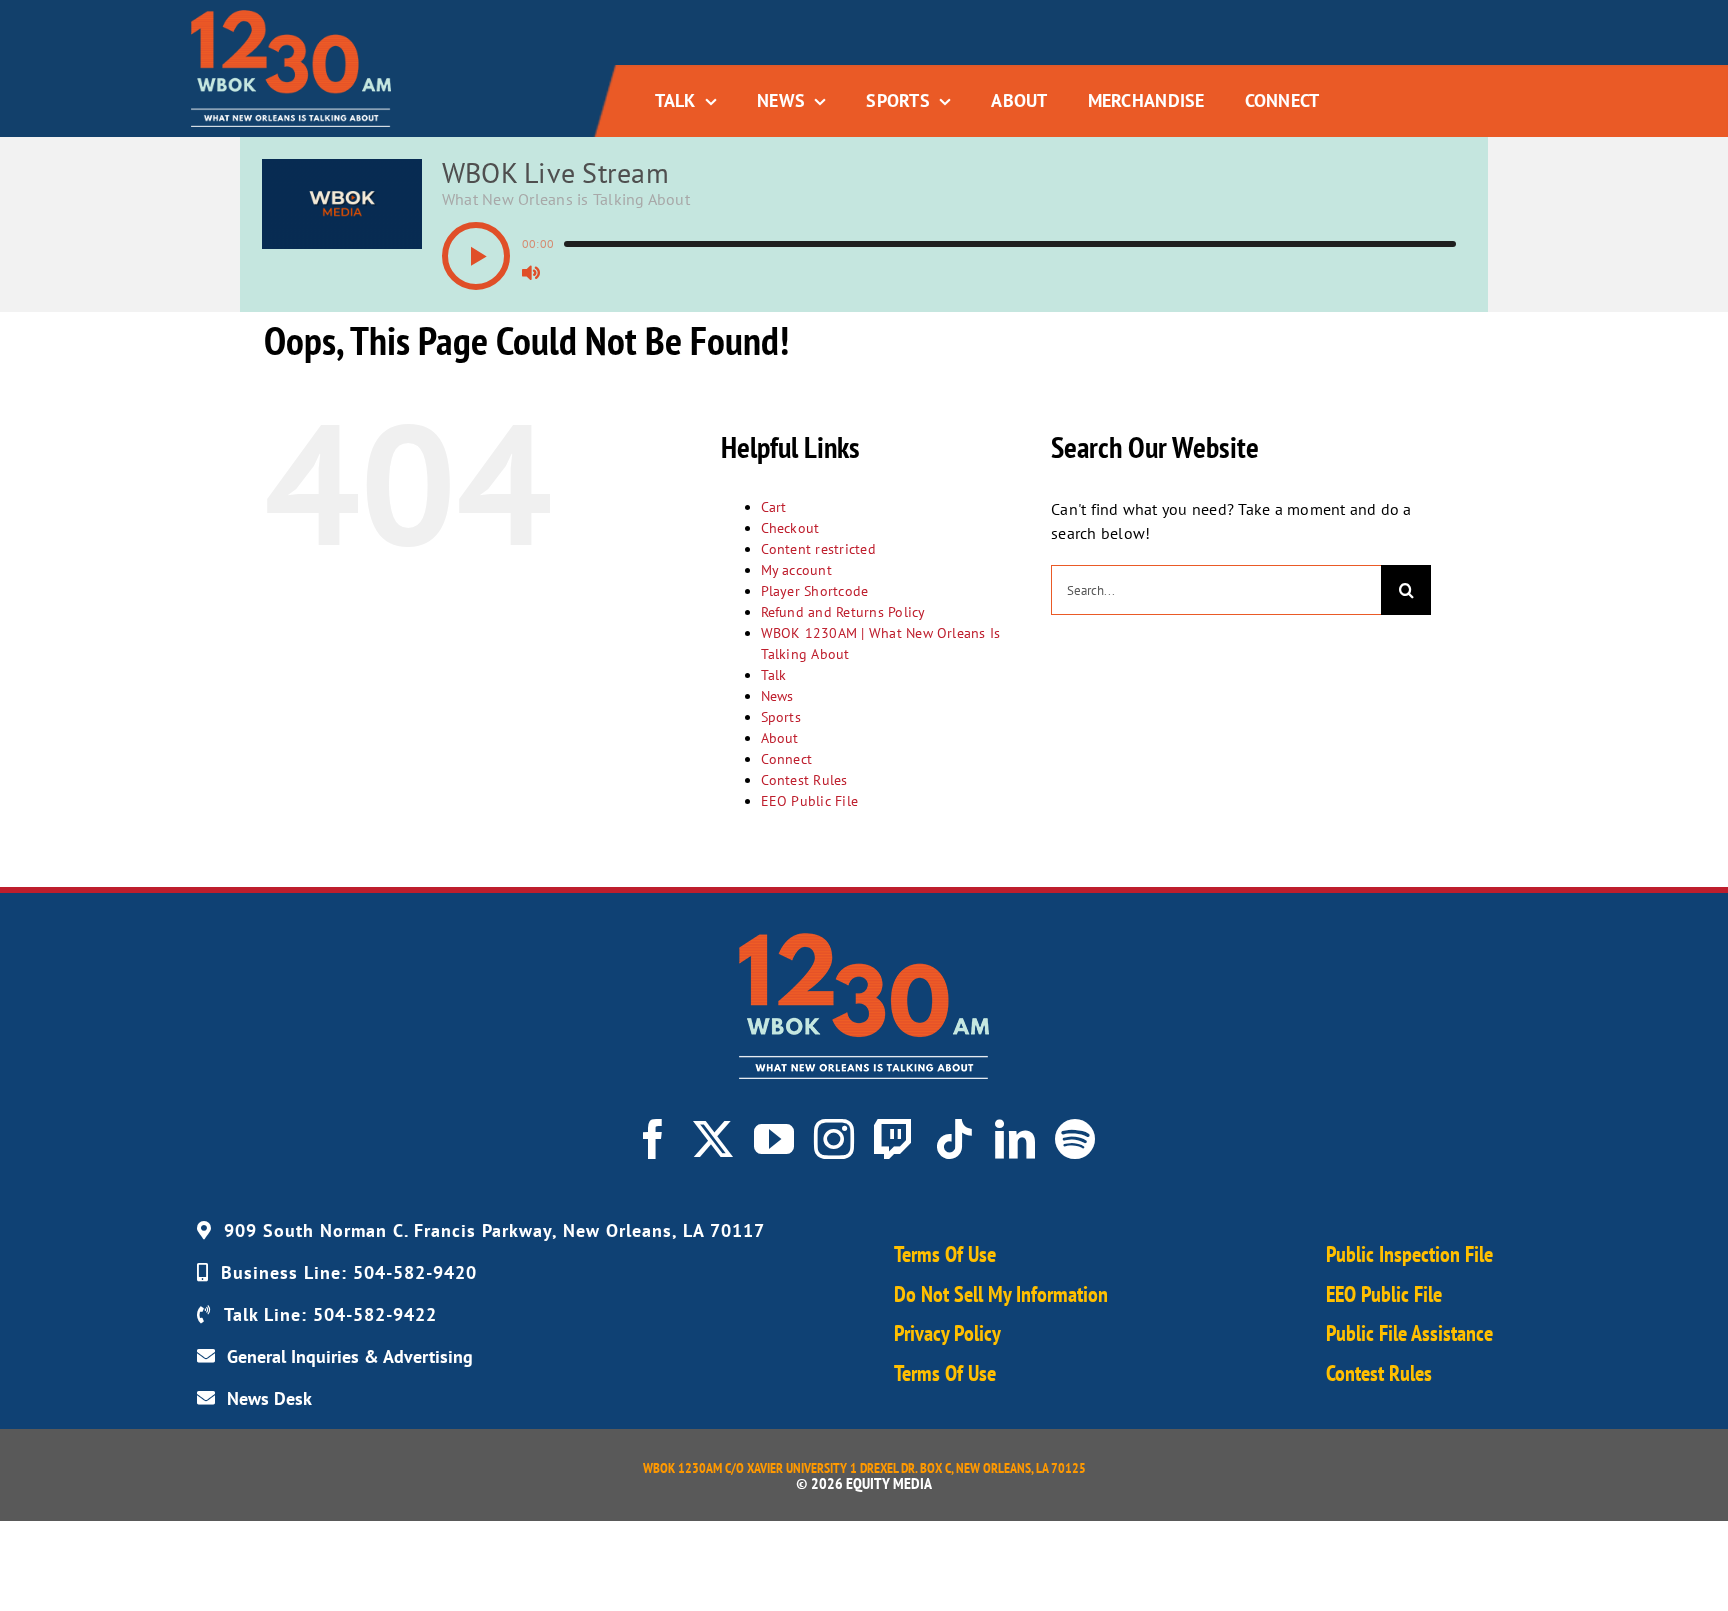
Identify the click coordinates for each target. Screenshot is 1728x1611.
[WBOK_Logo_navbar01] (291, 18)
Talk (774, 675)
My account (796, 570)
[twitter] (713, 1139)
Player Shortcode (815, 591)
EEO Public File (810, 801)
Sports (781, 717)
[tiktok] (954, 1139)
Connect (787, 759)
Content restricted (818, 549)
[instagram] (834, 1139)
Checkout (790, 528)
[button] (476, 256)
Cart (774, 507)
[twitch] (894, 1139)
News (777, 696)
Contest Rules (804, 780)
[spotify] (1075, 1139)
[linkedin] (1015, 1139)
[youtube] (774, 1139)
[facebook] (653, 1139)
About (780, 738)
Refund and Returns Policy (843, 612)
